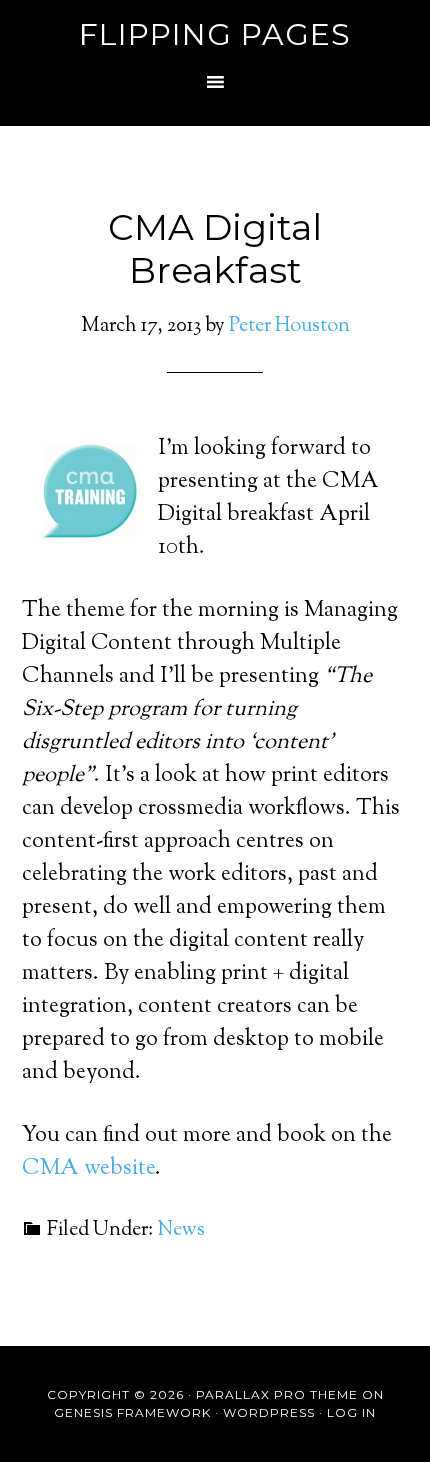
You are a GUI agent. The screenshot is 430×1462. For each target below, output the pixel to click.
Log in (351, 1412)
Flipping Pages (215, 34)
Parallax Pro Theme (277, 1394)
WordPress (269, 1412)
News (181, 1230)
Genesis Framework (132, 1412)
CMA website (88, 1169)
